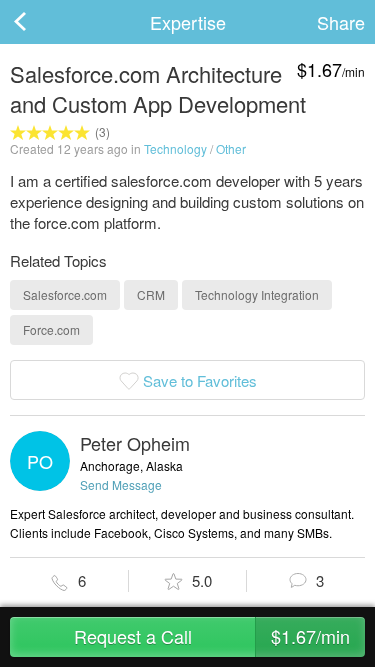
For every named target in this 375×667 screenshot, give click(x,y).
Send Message (121, 484)
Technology (175, 148)
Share (341, 22)
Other (231, 148)
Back (40, 22)
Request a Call (212, 636)
